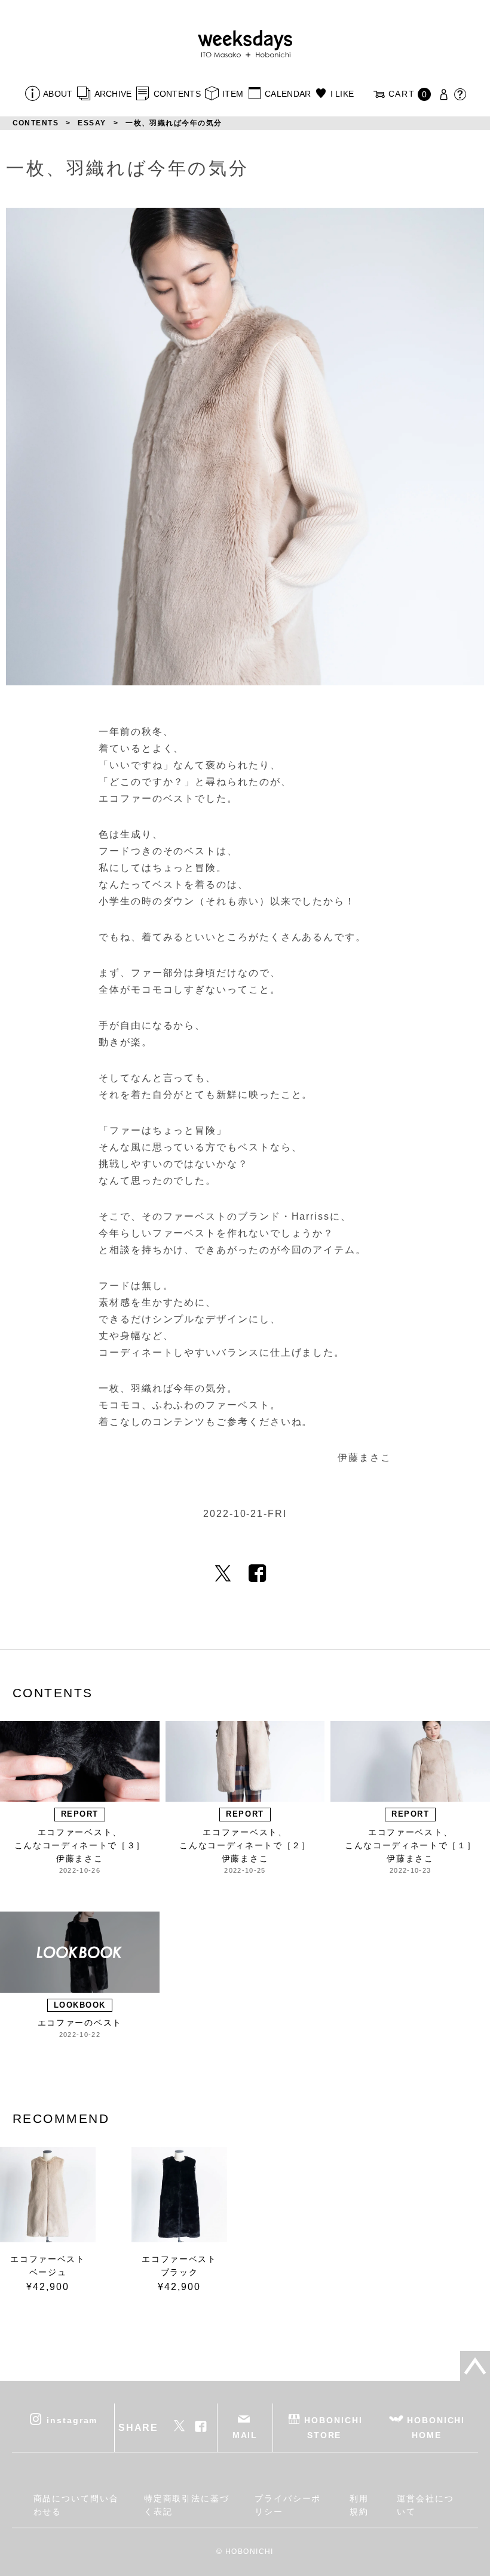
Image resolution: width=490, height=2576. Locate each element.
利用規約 (359, 2505)
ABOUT (58, 94)
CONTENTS (177, 94)
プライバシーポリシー (288, 2505)
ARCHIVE (113, 94)
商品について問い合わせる (76, 2505)
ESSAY (92, 123)
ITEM (233, 94)
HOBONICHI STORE (333, 2428)
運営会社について (425, 2505)
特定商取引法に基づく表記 (187, 2505)
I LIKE (342, 94)
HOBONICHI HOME (436, 2428)
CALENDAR (288, 94)
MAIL (245, 2435)
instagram (72, 2420)
